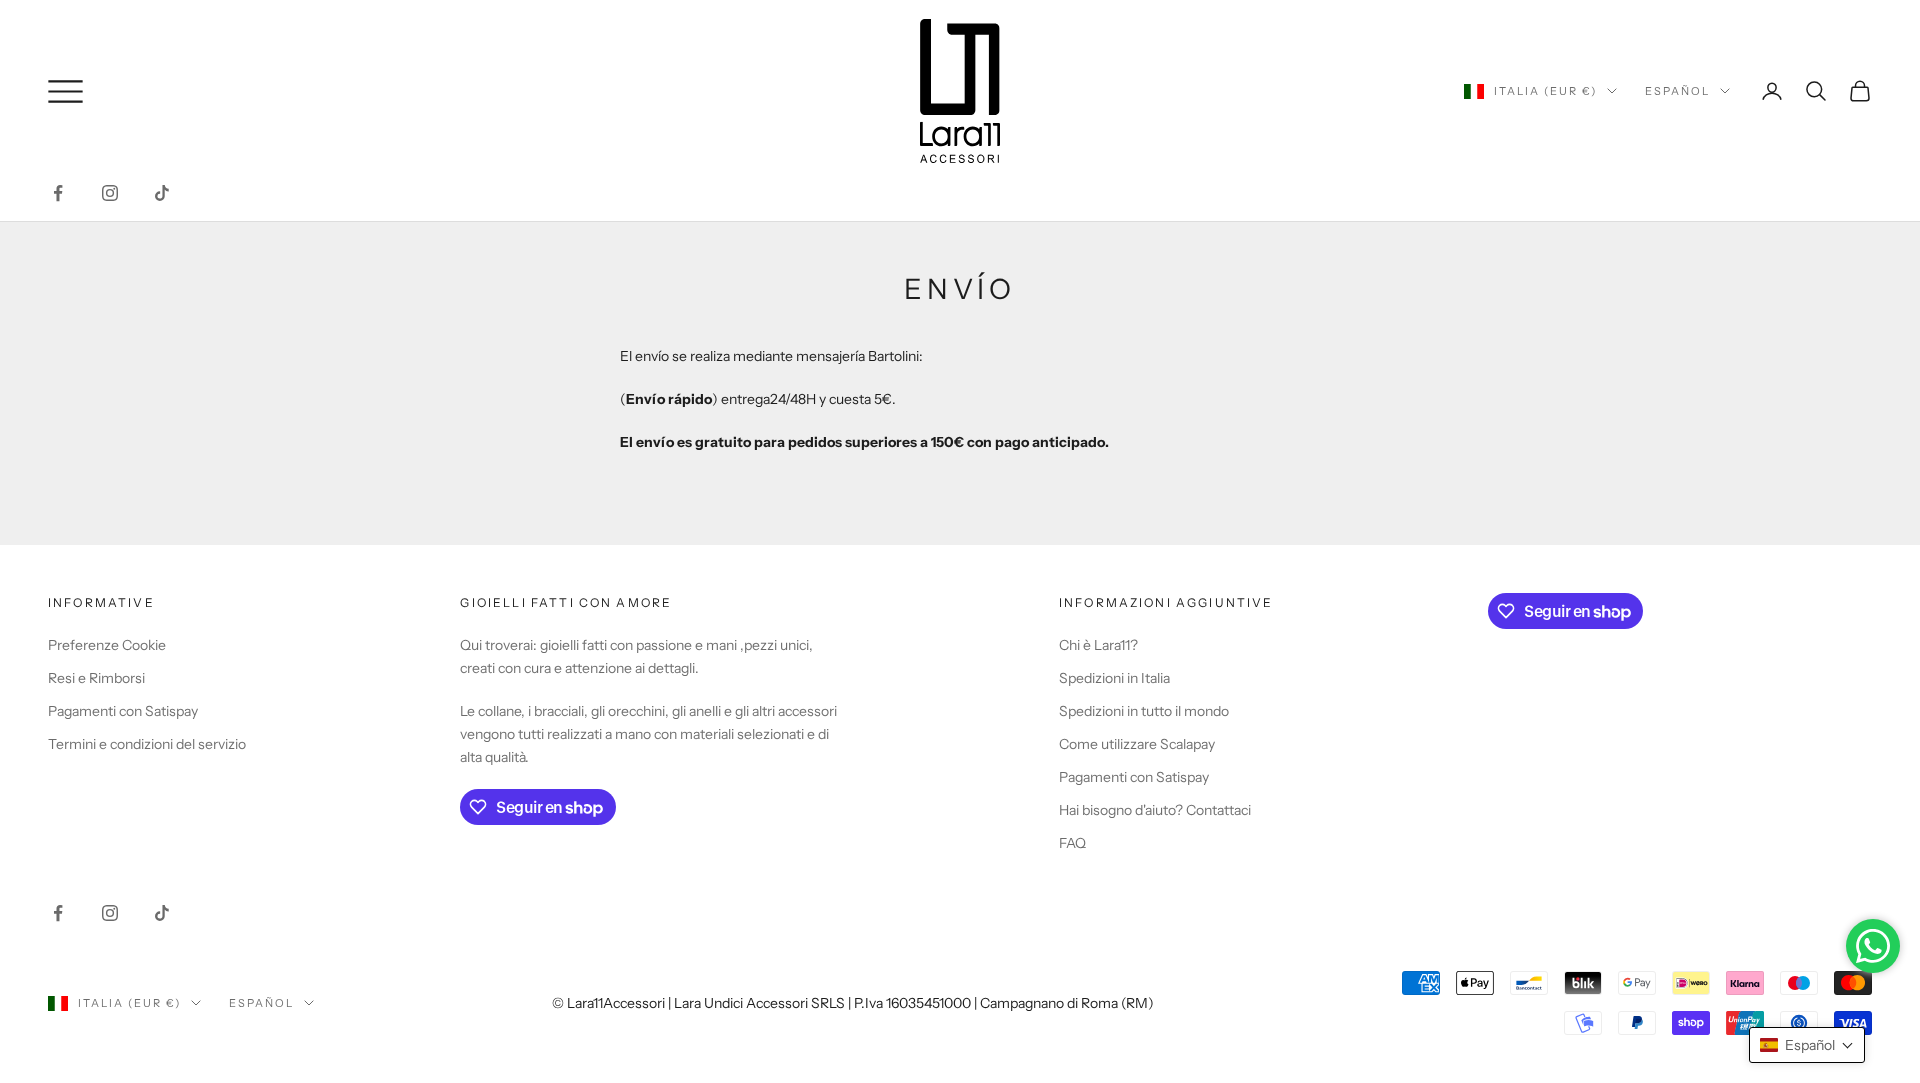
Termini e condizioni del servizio (147, 744)
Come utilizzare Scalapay (1137, 744)
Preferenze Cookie (107, 645)
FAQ (1072, 843)
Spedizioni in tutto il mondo (1144, 711)
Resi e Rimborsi (96, 678)
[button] (1807, 1045)
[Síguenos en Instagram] (110, 193)
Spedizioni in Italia (1114, 678)
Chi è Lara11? (1098, 645)
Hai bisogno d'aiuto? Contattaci (1155, 810)
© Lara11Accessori (608, 1003)
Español (1677, 91)
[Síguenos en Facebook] (58, 193)
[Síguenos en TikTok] (162, 193)
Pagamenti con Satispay (123, 711)
